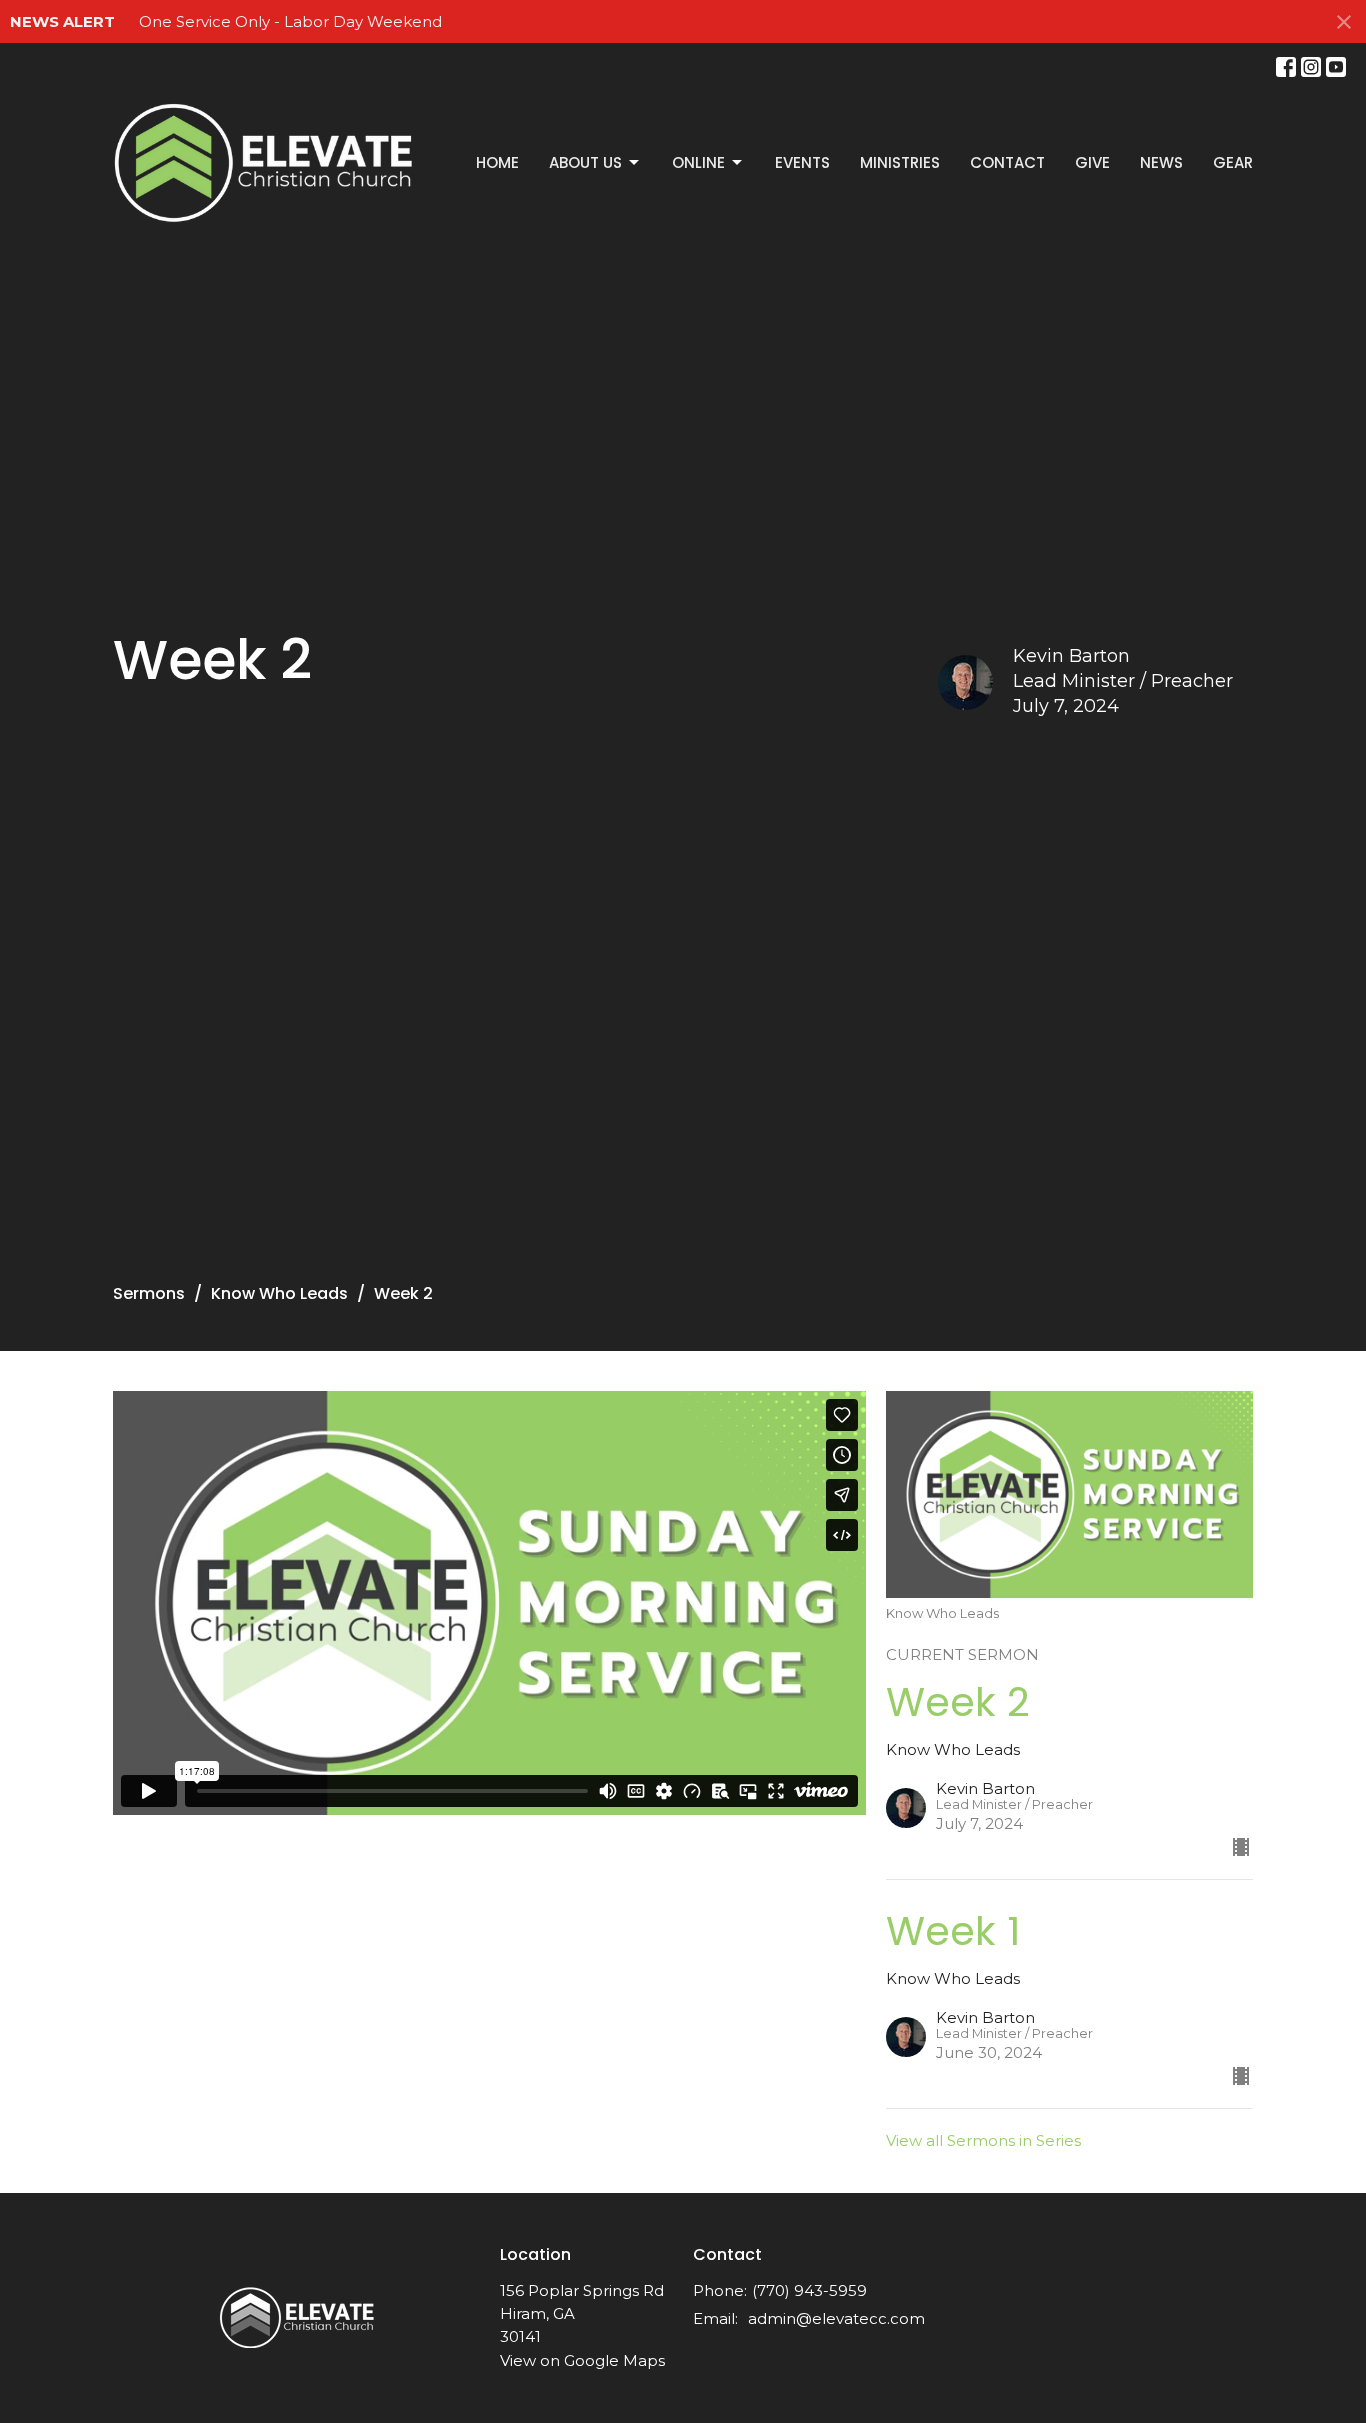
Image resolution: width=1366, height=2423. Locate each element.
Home (497, 162)
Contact (1007, 162)
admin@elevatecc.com (836, 2318)
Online (698, 162)
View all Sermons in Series (983, 2140)
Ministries (900, 162)
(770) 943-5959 (809, 2290)
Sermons (149, 1293)
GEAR (1233, 162)
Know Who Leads (279, 1293)
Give (1092, 162)
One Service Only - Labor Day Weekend (290, 21)
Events (802, 162)
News (1161, 162)
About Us (585, 162)
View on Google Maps (582, 2360)
